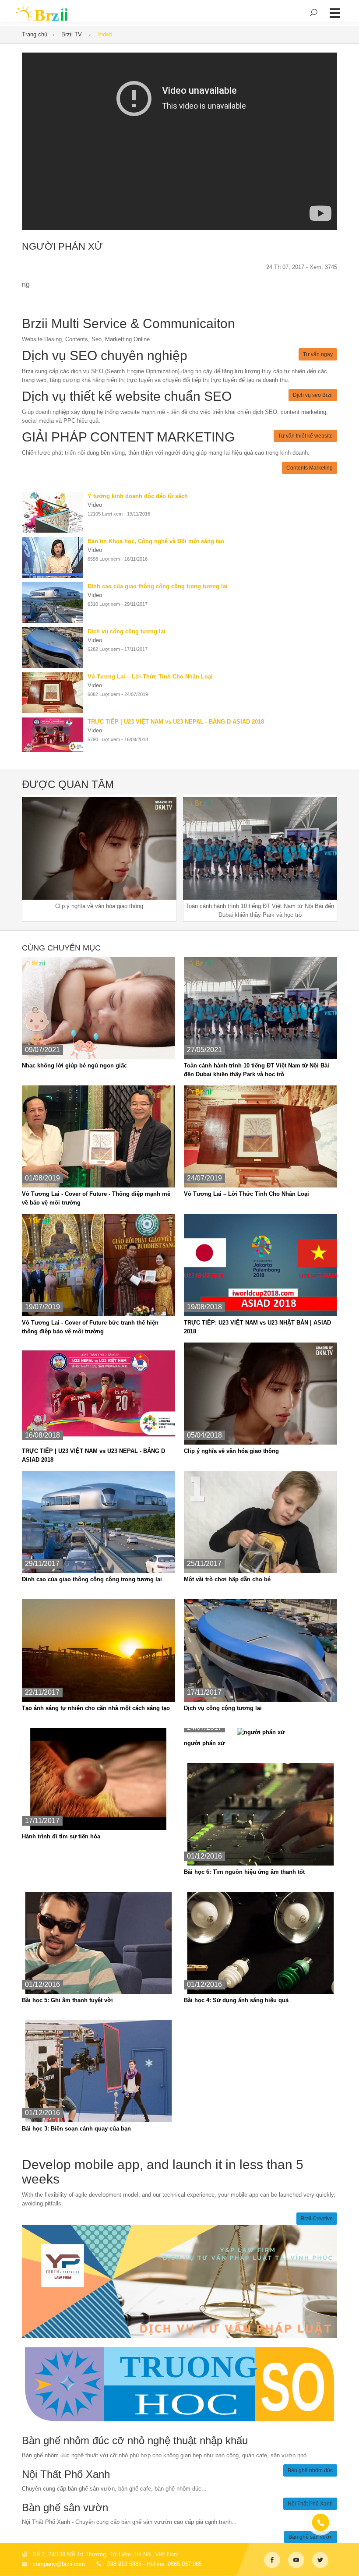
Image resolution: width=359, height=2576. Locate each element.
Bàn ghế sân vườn (311, 2537)
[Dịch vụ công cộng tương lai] (55, 648)
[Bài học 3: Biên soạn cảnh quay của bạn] (99, 2071)
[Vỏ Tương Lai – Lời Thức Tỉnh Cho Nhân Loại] (55, 693)
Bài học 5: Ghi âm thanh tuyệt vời (67, 2000)
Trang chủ (35, 34)
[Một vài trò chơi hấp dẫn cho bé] (260, 1521)
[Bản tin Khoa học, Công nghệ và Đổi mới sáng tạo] (55, 557)
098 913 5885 (124, 2564)
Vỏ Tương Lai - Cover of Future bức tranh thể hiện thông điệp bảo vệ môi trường (90, 1327)
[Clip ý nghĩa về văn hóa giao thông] (260, 1393)
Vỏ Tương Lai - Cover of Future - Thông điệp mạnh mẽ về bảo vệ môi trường (96, 1198)
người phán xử (204, 1743)
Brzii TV (72, 34)
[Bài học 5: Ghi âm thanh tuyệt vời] (99, 1942)
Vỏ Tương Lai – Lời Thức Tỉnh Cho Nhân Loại (246, 1194)
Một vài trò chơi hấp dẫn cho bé (227, 1579)
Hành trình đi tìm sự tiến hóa (61, 1836)
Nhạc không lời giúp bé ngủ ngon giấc (74, 1065)
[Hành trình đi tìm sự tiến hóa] (99, 1779)
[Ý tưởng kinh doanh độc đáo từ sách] (55, 512)
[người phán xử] (261, 1732)
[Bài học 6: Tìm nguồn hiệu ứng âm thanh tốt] (260, 1814)
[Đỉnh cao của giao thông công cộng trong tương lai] (55, 602)
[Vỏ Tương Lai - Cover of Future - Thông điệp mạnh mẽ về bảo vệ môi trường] (99, 1136)
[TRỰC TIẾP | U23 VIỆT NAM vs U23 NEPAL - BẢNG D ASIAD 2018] (55, 735)
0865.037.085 (185, 2564)
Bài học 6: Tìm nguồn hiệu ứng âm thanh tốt (244, 1872)
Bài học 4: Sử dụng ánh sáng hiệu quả (236, 2000)
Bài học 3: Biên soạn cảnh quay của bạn (76, 2129)
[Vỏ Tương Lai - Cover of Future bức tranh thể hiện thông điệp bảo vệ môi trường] (99, 1265)
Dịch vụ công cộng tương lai (223, 1708)
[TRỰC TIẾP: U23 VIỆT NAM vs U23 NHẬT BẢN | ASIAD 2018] (260, 1265)
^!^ (346, 2559)
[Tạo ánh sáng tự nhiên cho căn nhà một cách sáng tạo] (99, 1650)
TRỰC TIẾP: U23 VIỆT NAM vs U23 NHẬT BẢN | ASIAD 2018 (257, 1327)
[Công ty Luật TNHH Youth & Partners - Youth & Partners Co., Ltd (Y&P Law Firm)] (179, 2281)
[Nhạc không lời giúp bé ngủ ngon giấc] (99, 1008)
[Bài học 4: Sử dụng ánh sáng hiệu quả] (260, 1942)
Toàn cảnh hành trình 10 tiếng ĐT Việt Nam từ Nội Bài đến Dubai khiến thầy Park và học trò (257, 1070)
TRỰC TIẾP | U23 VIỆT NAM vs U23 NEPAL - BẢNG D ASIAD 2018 (93, 1455)
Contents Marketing (310, 468)
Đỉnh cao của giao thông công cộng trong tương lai (92, 1579)
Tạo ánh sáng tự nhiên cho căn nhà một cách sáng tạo (96, 1708)
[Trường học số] (179, 2384)
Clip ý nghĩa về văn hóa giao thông (231, 1451)
